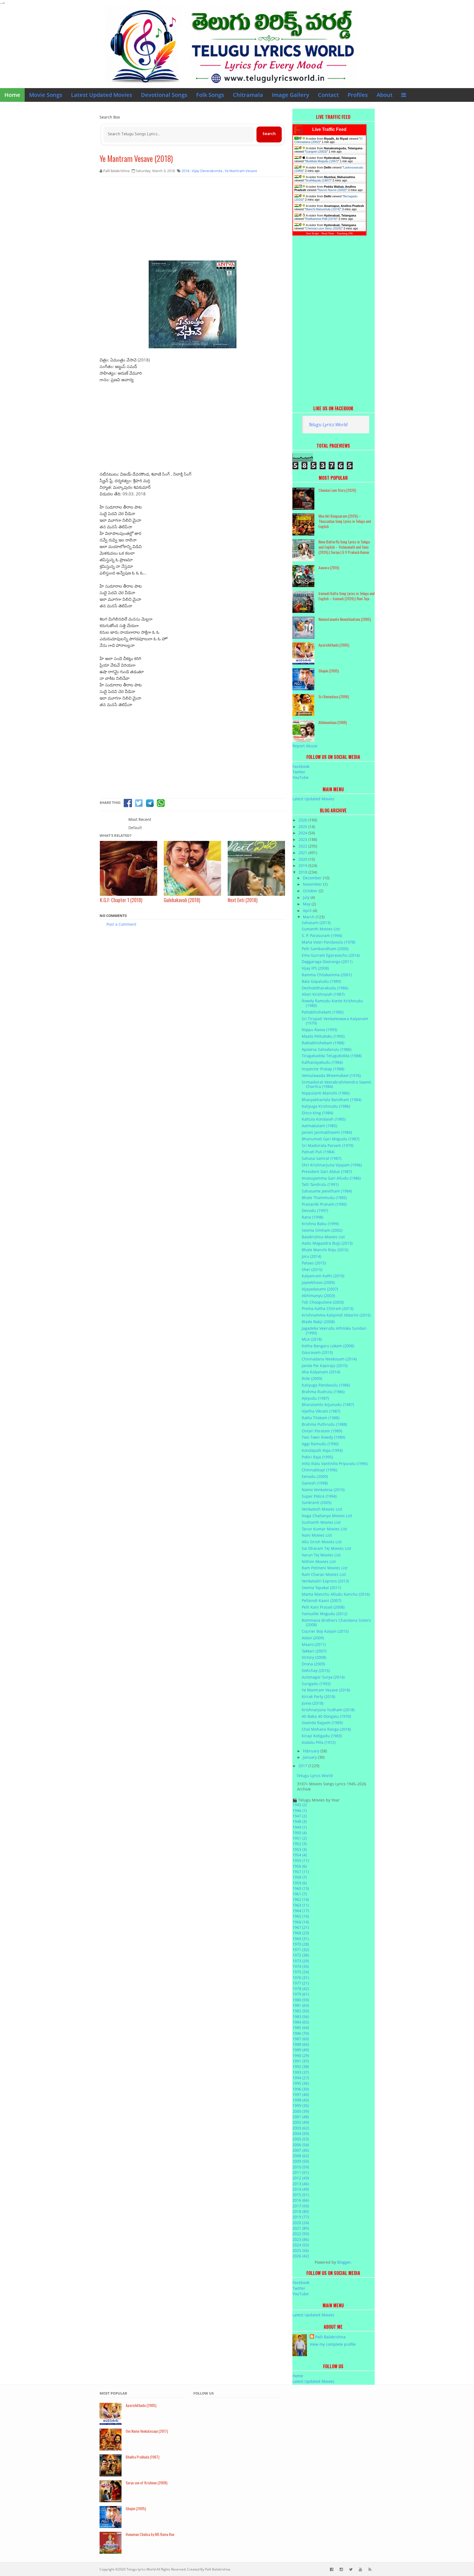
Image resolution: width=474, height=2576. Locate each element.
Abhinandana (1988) (333, 722)
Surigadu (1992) (316, 1684)
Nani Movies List (317, 1535)
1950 (300, 1833)
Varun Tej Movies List (321, 1555)
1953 (300, 1849)
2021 (303, 853)
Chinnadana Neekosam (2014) (329, 1359)
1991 (301, 2061)
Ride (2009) (312, 1378)
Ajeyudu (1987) (315, 1398)
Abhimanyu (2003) (318, 1296)
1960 (301, 1888)
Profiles (358, 95)
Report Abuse (305, 746)
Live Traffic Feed (329, 129)
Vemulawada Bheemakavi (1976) (331, 1075)
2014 (301, 2189)
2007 (301, 2150)
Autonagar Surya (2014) (323, 1677)
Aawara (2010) (329, 567)
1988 (301, 2044)
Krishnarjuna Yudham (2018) (328, 1710)
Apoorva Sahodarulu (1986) (327, 1049)
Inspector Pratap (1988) (323, 1069)
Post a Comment (121, 924)
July (307, 897)
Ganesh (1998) (315, 1483)
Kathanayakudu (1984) (322, 1062)
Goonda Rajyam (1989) (322, 1723)
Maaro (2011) (314, 1644)
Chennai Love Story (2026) (324, 228)
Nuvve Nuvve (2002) (332, 190)
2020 (303, 859)
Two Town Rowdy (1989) (323, 1437)
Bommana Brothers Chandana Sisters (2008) (336, 1623)
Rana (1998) (312, 1217)
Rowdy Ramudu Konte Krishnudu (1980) (332, 1003)
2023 (303, 839)
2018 (303, 872)
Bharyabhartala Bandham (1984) (331, 1100)
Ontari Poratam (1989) (322, 1431)
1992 (301, 2066)
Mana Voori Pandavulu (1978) (328, 942)
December (313, 878)
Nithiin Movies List (319, 1561)
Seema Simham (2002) (322, 1230)
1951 (300, 1838)
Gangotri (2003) (316, 151)
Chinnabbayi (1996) (319, 1470)
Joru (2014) (311, 1256)
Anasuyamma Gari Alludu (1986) (331, 1178)
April (308, 910)
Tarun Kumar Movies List (324, 1529)
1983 (301, 2017)
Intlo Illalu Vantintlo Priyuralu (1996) (335, 1464)
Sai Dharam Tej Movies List (326, 1548)
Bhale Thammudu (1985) (324, 1198)
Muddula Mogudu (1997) (322, 161)
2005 (301, 2139)
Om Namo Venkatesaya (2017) (147, 2431)
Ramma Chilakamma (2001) (327, 975)
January (310, 1757)
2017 (303, 1766)
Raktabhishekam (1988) (323, 1043)
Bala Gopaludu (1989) (321, 981)
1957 (301, 1872)
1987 (301, 2039)
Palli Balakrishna (330, 2337)
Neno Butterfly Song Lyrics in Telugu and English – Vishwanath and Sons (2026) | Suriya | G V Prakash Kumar (344, 547)
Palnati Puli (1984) (318, 1152)
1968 (301, 1933)
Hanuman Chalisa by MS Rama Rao (150, 2534)
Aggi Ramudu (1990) (320, 1444)
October (311, 891)
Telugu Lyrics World (328, 424)
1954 (300, 1855)
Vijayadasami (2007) (320, 1289)
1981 (301, 2005)
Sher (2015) (312, 1269)
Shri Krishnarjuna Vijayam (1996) (332, 1165)
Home (12, 95)
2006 (301, 2145)
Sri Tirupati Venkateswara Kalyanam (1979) (335, 1021)
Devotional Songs (164, 95)
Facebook (301, 766)
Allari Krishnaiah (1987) (323, 994)
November (313, 884)
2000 (301, 2111)
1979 (301, 1994)
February (312, 1751)
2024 (303, 833)
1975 (301, 1972)
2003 (301, 2128)
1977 (301, 1983)
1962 (301, 1899)
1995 (301, 2083)
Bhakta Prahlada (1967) (143, 2457)
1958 (300, 1877)
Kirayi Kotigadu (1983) (322, 1736)
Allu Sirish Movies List (322, 1542)
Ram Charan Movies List (324, 1574)
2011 (301, 2172)
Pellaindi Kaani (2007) (321, 1600)
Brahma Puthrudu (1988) (324, 1424)
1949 (300, 1827)
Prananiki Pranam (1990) (324, 1204)
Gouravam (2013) (317, 1352)
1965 (301, 1916)
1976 (301, 1978)
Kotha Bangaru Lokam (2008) (328, 1346)
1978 (301, 1989)
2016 (301, 2200)
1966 (301, 1922)
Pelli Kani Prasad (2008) (323, 1607)
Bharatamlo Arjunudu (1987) (328, 1405)
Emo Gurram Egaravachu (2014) (331, 955)
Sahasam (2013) (316, 923)
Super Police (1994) (319, 1496)
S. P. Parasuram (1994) (322, 935)
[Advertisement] (193, 221)
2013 (301, 2184)
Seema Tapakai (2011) (321, 1588)
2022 (303, 846)
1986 (301, 2033)
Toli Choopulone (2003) (323, 1302)
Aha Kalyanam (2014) (321, 1372)
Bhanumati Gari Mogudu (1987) (331, 1139)
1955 (301, 1860)
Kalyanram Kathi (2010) (323, 1276)
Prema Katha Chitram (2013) (328, 1308)
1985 (301, 2028)
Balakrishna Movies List (323, 1237)
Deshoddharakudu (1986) (325, 988)
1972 (301, 1955)
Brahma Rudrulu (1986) (323, 1392)
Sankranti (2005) (317, 1502)
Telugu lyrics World (141, 2569)
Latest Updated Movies (102, 95)
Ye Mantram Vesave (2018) (136, 158)
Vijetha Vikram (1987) (321, 1411)
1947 (300, 1816)
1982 (301, 2011)
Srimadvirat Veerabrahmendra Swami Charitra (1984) (336, 1084)
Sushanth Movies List (321, 1522)
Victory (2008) (314, 1657)
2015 (301, 2195)
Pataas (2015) (314, 1263)
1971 (301, 1950)
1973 (301, 1961)
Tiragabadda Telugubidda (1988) (332, 1056)
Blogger (344, 2262)
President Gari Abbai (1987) (327, 1171)
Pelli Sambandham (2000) (325, 949)
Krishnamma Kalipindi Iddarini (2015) (336, 1315)
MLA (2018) (312, 1339)
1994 (301, 2078)
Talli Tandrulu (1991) (320, 1184)
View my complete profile (333, 2344)
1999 (301, 2105)
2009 (301, 2161)
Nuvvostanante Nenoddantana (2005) (345, 619)
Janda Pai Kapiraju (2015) (325, 1366)
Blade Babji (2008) (318, 1322)
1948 (300, 1821)
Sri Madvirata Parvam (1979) (328, 1145)
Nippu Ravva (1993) (319, 1030)
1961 (300, 1894)
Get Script (312, 233)
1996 (301, 2089)
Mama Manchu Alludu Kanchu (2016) (336, 1594)
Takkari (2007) (314, 1651)
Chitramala (248, 95)
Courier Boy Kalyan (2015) (325, 1631)
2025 (303, 827)
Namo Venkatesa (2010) (323, 1490)
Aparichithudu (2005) (334, 645)
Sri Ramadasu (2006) (334, 696)
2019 (303, 865)
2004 (301, 2133)
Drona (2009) (313, 1664)
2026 (303, 820)
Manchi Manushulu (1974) (323, 209)
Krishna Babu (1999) (320, 1224)
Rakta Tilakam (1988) (321, 1418)
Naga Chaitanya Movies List (327, 1516)
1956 (300, 1866)
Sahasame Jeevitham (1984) (327, 1191)
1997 (301, 2094)
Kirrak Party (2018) (318, 1697)
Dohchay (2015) (316, 1670)
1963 (301, 1905)
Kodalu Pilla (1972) (319, 1742)
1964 (301, 1911)
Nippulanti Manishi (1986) (326, 1093)
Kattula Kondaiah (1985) (324, 1119)
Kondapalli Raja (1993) (322, 1450)
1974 (301, 1966)
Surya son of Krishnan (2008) (146, 2483)
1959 (300, 1883)
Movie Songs (46, 95)
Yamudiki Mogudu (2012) (325, 1614)
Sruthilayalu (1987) (318, 180)
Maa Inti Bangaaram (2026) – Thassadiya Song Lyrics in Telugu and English (345, 521)
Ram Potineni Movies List (325, 1568)
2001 (301, 2117)
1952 (300, 1844)
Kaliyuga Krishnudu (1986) (326, 1106)
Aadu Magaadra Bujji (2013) (327, 1243)
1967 (301, 1927)
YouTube (301, 777)
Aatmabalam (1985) (319, 1126)
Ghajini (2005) (329, 671)
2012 (301, 2178)
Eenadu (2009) (315, 1476)
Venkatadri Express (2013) (325, 1581)
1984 (301, 2022)
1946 (300, 1810)
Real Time (328, 233)
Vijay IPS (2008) (315, 968)
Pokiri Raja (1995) (317, 1457)
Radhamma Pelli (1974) (321, 219)
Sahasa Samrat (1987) (321, 1158)
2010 (301, 2167)
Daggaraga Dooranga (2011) (327, 962)
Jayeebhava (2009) (318, 1282)
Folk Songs (210, 95)
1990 (301, 2056)
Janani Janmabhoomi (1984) (327, 1132)
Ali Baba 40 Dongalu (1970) (326, 1716)
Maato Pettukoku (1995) (323, 1036)
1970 (301, 1944)
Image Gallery (290, 95)
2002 (301, 2122)
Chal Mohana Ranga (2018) (326, 1729)
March (309, 917)
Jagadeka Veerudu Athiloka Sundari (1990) (334, 1331)
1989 (301, 2050)
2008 (301, 2156)
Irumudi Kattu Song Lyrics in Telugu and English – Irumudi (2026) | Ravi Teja (347, 596)
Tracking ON (345, 233)
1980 (301, 2000)
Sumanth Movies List (321, 929)
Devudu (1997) (315, 1210)
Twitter (299, 772)
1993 (301, 2072)
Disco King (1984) (317, 1113)
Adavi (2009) (313, 1638)
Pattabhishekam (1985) (323, 1012)
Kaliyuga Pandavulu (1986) (326, 1385)
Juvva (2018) (313, 1703)
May (307, 904)
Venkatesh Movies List (322, 1509)
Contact (328, 95)
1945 (300, 1805)
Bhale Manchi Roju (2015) (325, 1250)
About (385, 95)
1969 (301, 1939)
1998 (301, 2100)
